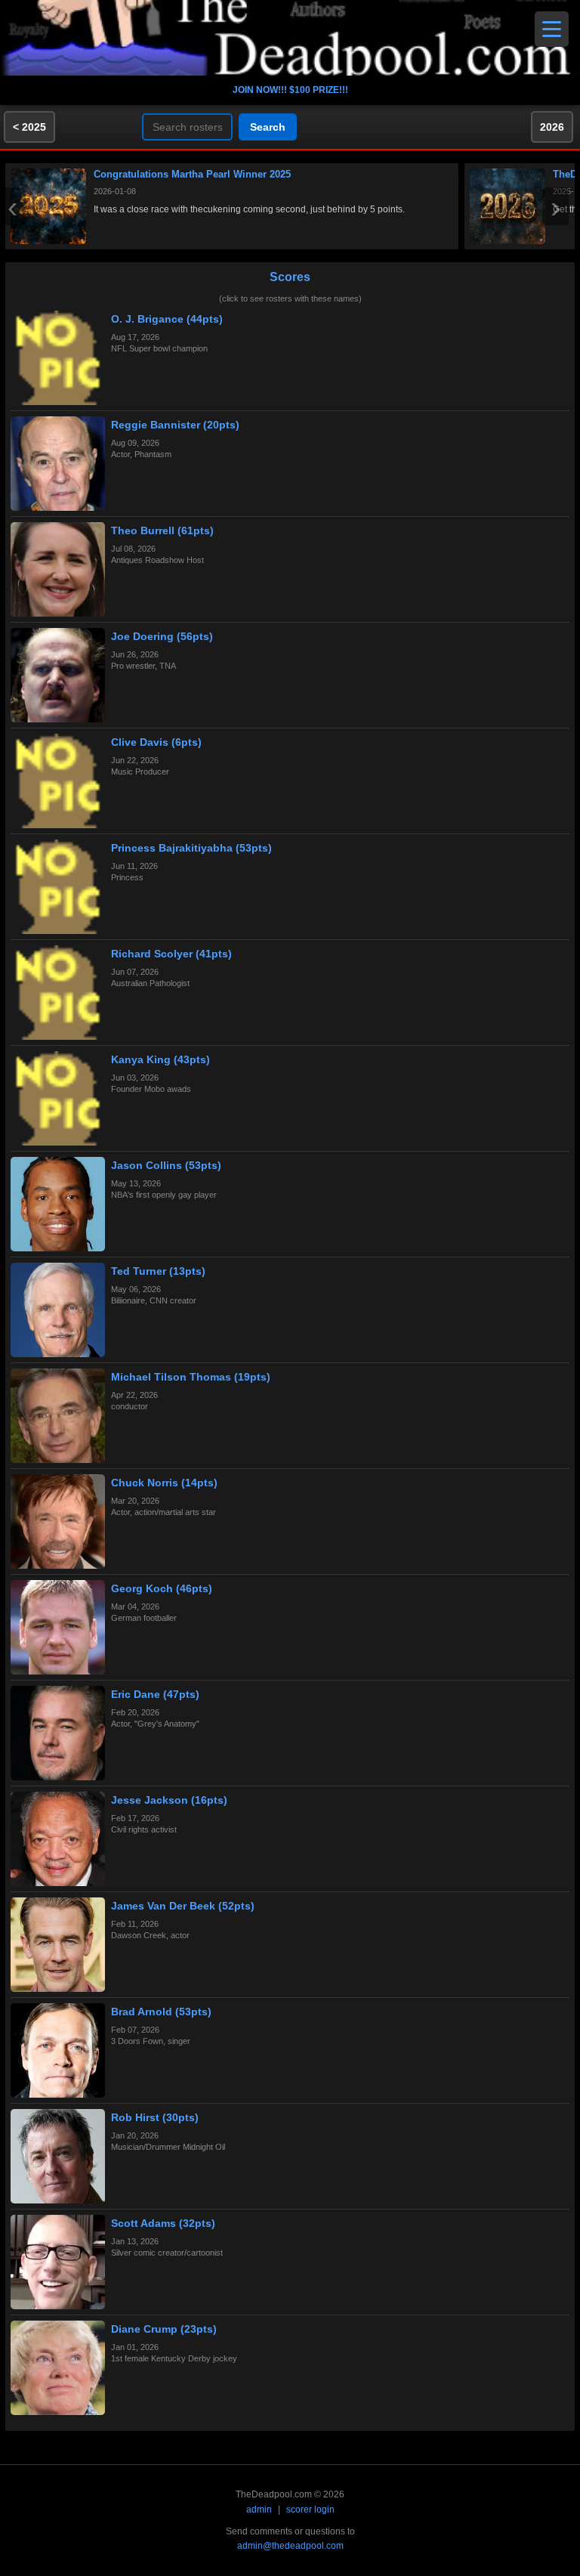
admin (259, 2510)
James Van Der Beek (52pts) (183, 1906)
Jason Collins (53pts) (166, 1165)
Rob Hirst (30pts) (155, 2117)
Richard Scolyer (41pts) (171, 954)
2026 (552, 127)
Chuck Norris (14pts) (164, 1483)
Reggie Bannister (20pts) (175, 425)
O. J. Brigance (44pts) (167, 319)
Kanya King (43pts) (160, 1059)
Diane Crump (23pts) (164, 2329)
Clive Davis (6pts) (156, 742)
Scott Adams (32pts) (163, 2223)
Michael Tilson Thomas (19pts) (191, 1377)
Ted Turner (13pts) (158, 1271)
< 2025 (29, 127)
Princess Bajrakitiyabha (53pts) (191, 848)
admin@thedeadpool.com (290, 2546)
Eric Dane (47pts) (155, 1694)
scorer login (310, 2510)
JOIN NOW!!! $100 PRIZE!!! (290, 90)
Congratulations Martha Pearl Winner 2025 (192, 174)
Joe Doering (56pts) (162, 636)
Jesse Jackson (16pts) (169, 1800)
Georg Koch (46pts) (162, 1588)
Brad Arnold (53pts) (161, 2012)
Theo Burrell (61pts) (162, 530)
